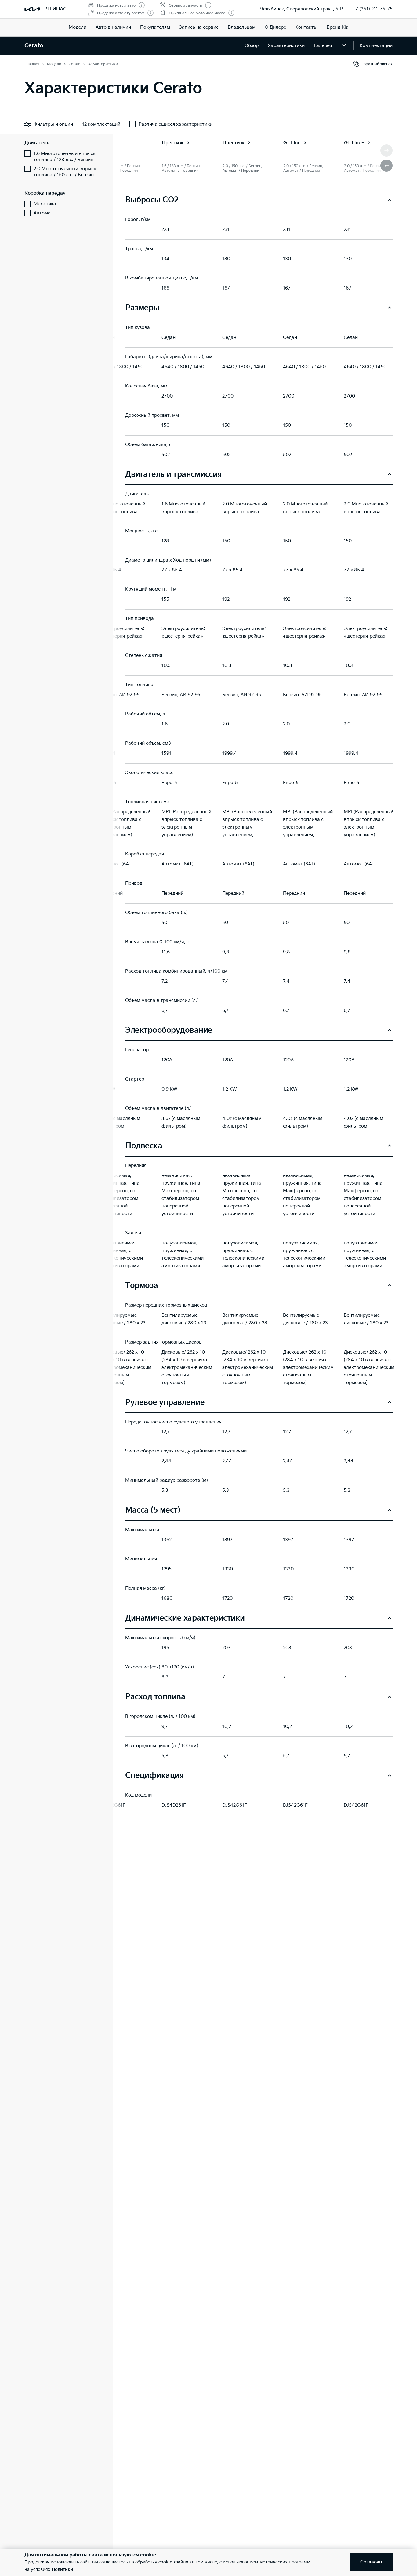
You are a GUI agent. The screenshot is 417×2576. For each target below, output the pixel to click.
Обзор (252, 46)
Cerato (34, 46)
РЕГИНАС (55, 9)
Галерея (323, 46)
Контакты (306, 27)
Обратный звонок (377, 64)
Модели (78, 27)
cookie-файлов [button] (175, 2562)
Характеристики (286, 46)
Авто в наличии (113, 27)
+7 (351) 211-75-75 (373, 9)
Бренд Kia (338, 27)
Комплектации (376, 46)
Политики (62, 2569)
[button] (386, 166)
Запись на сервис (199, 27)
